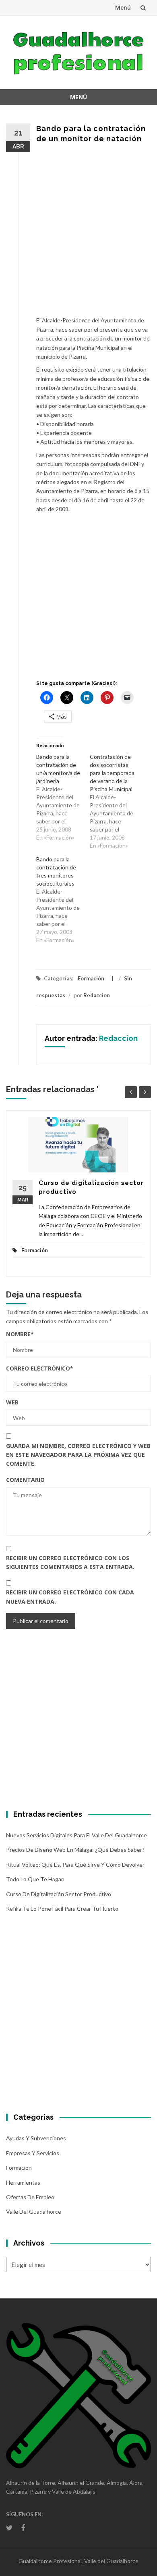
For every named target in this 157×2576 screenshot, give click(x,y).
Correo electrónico (40, 1368)
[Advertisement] (78, 234)
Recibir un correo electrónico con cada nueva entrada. (70, 1597)
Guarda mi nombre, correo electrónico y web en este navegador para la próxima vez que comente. (78, 1455)
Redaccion (97, 995)
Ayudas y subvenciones (36, 2138)
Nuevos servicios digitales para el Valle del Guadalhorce (76, 1835)
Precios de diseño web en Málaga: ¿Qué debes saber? (75, 1850)
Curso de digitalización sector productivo (59, 1894)
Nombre (20, 1334)
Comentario (25, 1480)
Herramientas (23, 2182)
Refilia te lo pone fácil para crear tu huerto (62, 1908)
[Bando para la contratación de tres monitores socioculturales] (63, 900)
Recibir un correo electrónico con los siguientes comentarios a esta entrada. (70, 1562)
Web (12, 1402)
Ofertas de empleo (30, 2197)
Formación (91, 978)
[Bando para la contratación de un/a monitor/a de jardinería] (63, 797)
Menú (123, 7)
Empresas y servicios (33, 2153)
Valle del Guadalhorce (34, 2211)
